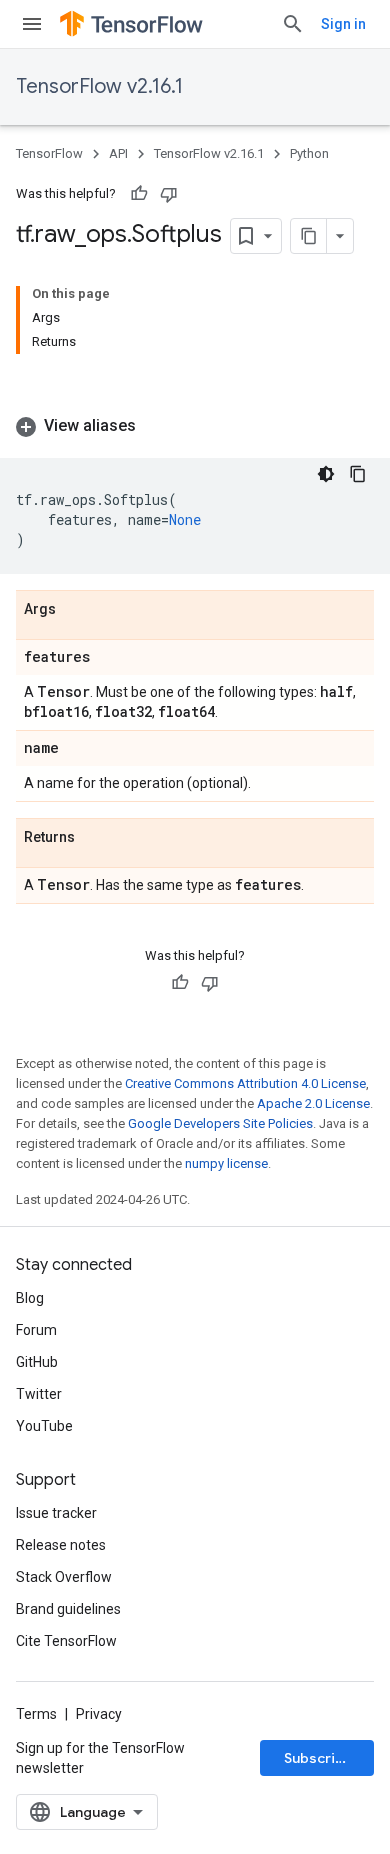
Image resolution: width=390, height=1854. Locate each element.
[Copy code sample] (358, 474)
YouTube (44, 1426)
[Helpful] (139, 194)
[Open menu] (32, 24)
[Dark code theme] (326, 474)
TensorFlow (49, 153)
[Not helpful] (169, 194)
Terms (36, 1714)
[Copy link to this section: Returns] (95, 838)
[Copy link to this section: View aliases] (156, 426)
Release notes (61, 1545)
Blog (30, 1298)
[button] (195, 426)
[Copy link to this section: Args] (76, 610)
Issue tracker (56, 1513)
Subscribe (318, 1758)
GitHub (37, 1362)
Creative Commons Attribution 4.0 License (245, 1083)
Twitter (39, 1394)
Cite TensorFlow (66, 1641)
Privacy (99, 1714)
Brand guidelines (68, 1609)
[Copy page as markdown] (309, 236)
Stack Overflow (64, 1577)
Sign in (343, 24)
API (118, 153)
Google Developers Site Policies (220, 1123)
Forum (36, 1330)
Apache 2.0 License (313, 1103)
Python (309, 153)
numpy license (226, 1163)
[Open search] (293, 24)
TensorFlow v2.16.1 (99, 86)
